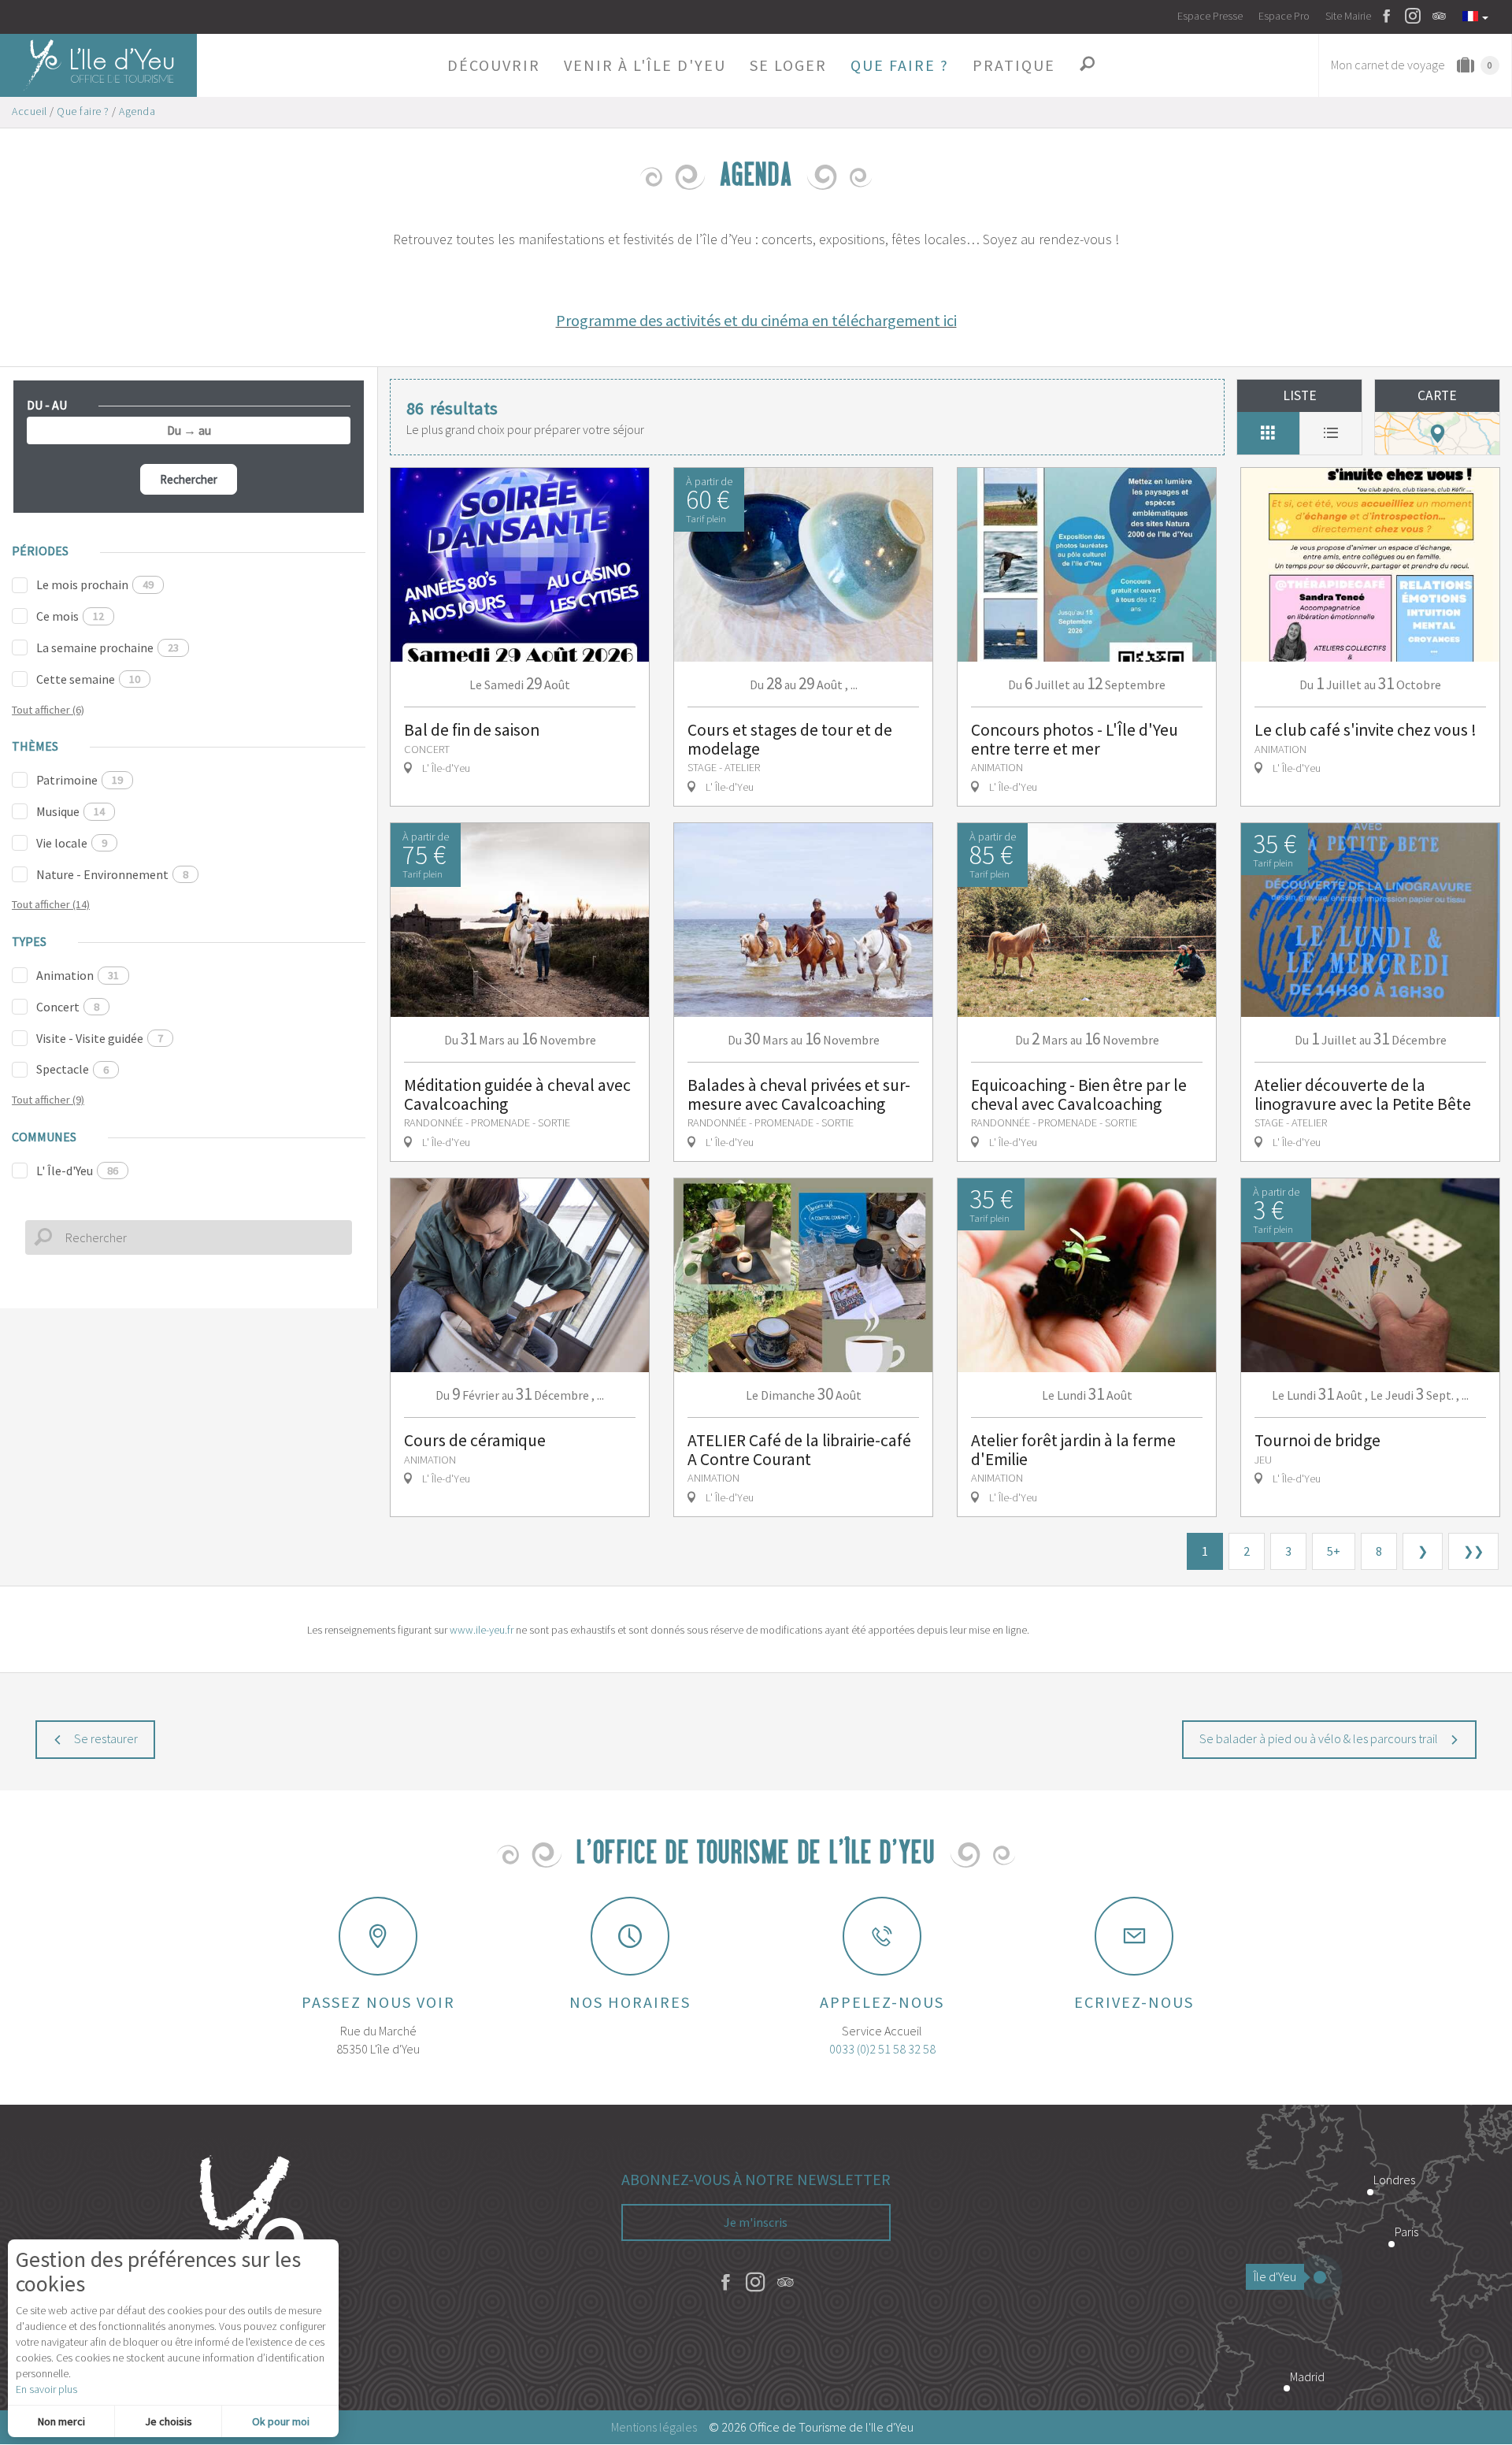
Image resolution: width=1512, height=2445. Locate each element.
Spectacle (72, 1069)
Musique (70, 811)
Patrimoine (80, 780)
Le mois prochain (95, 584)
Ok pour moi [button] (281, 2421)
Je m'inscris (756, 2222)
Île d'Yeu (1275, 2276)
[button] (494, 65)
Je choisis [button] (169, 2421)
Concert (68, 1007)
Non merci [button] (61, 2421)
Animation (78, 975)
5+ (1334, 1551)
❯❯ (1473, 1551)
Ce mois (70, 616)
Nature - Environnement (112, 874)
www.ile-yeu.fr (482, 1630)
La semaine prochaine (107, 647)
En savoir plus (46, 2389)
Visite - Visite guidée (100, 1038)
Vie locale (72, 843)
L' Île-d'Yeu (77, 1171)
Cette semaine (88, 679)
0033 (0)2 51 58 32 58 (882, 2049)
